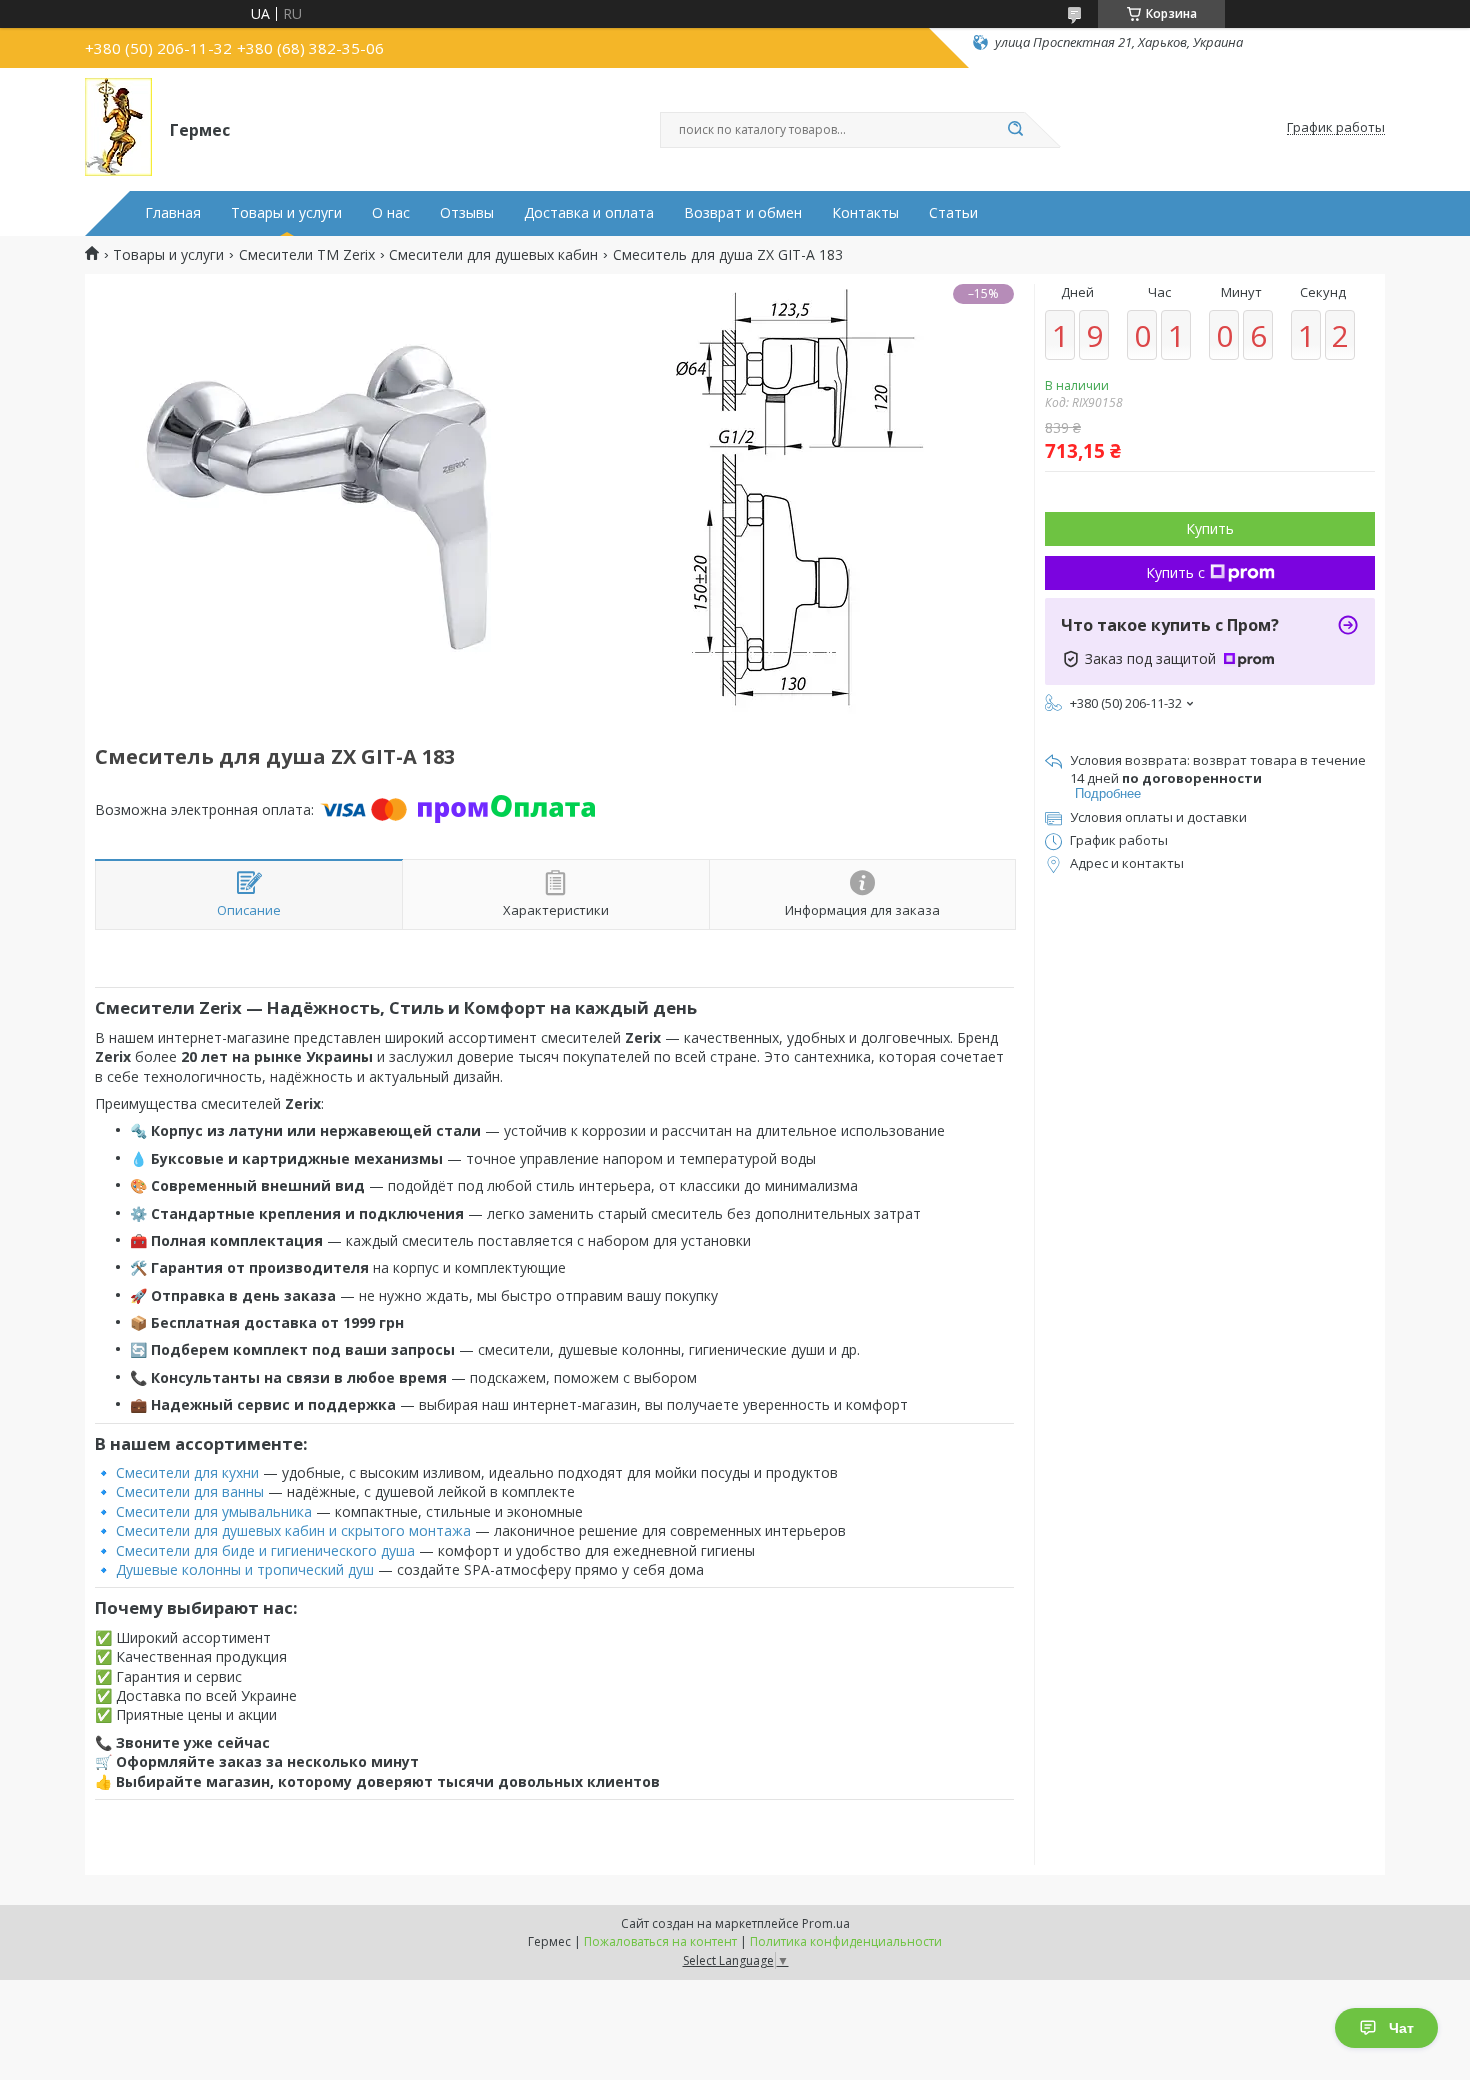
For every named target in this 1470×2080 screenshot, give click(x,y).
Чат (1401, 2028)
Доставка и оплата (589, 213)
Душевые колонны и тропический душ (245, 1569)
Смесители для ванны (190, 1491)
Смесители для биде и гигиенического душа (265, 1550)
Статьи (953, 213)
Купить (1210, 528)
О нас (391, 213)
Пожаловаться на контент (660, 1941)
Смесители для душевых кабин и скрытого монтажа (293, 1530)
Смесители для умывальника (214, 1511)
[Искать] (1015, 130)
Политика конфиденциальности (846, 1941)
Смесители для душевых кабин (493, 255)
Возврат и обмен (743, 213)
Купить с (1175, 572)
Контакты (865, 213)
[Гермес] (118, 128)
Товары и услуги (286, 213)
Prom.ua (826, 1923)
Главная (173, 213)
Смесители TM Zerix (307, 255)
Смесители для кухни (187, 1472)
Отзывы (467, 213)
